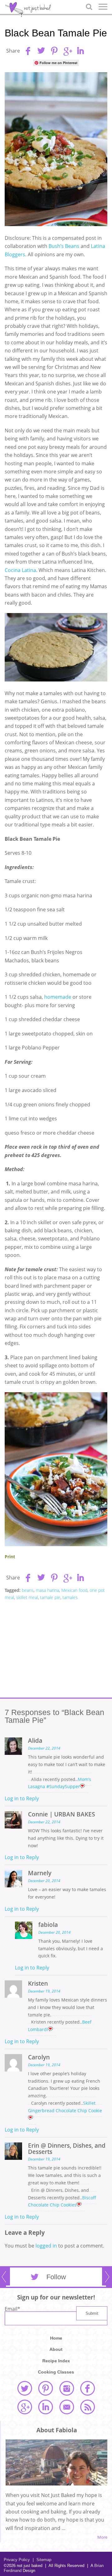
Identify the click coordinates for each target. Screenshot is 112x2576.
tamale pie (50, 1597)
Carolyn (39, 2057)
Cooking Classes (56, 2372)
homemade (58, 997)
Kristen (38, 1983)
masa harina (47, 1590)
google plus (25, 2407)
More (102, 2537)
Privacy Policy (17, 2560)
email (67, 2407)
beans (28, 1590)
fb (28, 51)
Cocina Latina (20, 570)
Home (56, 2338)
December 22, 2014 (44, 1748)
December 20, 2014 (44, 1881)
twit (41, 51)
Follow (56, 2277)
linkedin (80, 51)
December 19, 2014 (44, 1991)
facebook (87, 2388)
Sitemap (42, 2560)
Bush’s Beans (65, 246)
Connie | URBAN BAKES (61, 1814)
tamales (70, 1597)
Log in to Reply (22, 1798)
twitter (25, 2388)
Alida (35, 1740)
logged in (46, 2246)
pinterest (45, 2388)
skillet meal (27, 1597)
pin (54, 51)
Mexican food (74, 1590)
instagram (67, 2388)
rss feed (87, 2407)
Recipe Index (56, 2361)
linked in (45, 2407)
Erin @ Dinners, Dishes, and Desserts (67, 2148)
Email (12, 2309)
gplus (67, 51)
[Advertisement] (56, 1649)
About (56, 2349)
